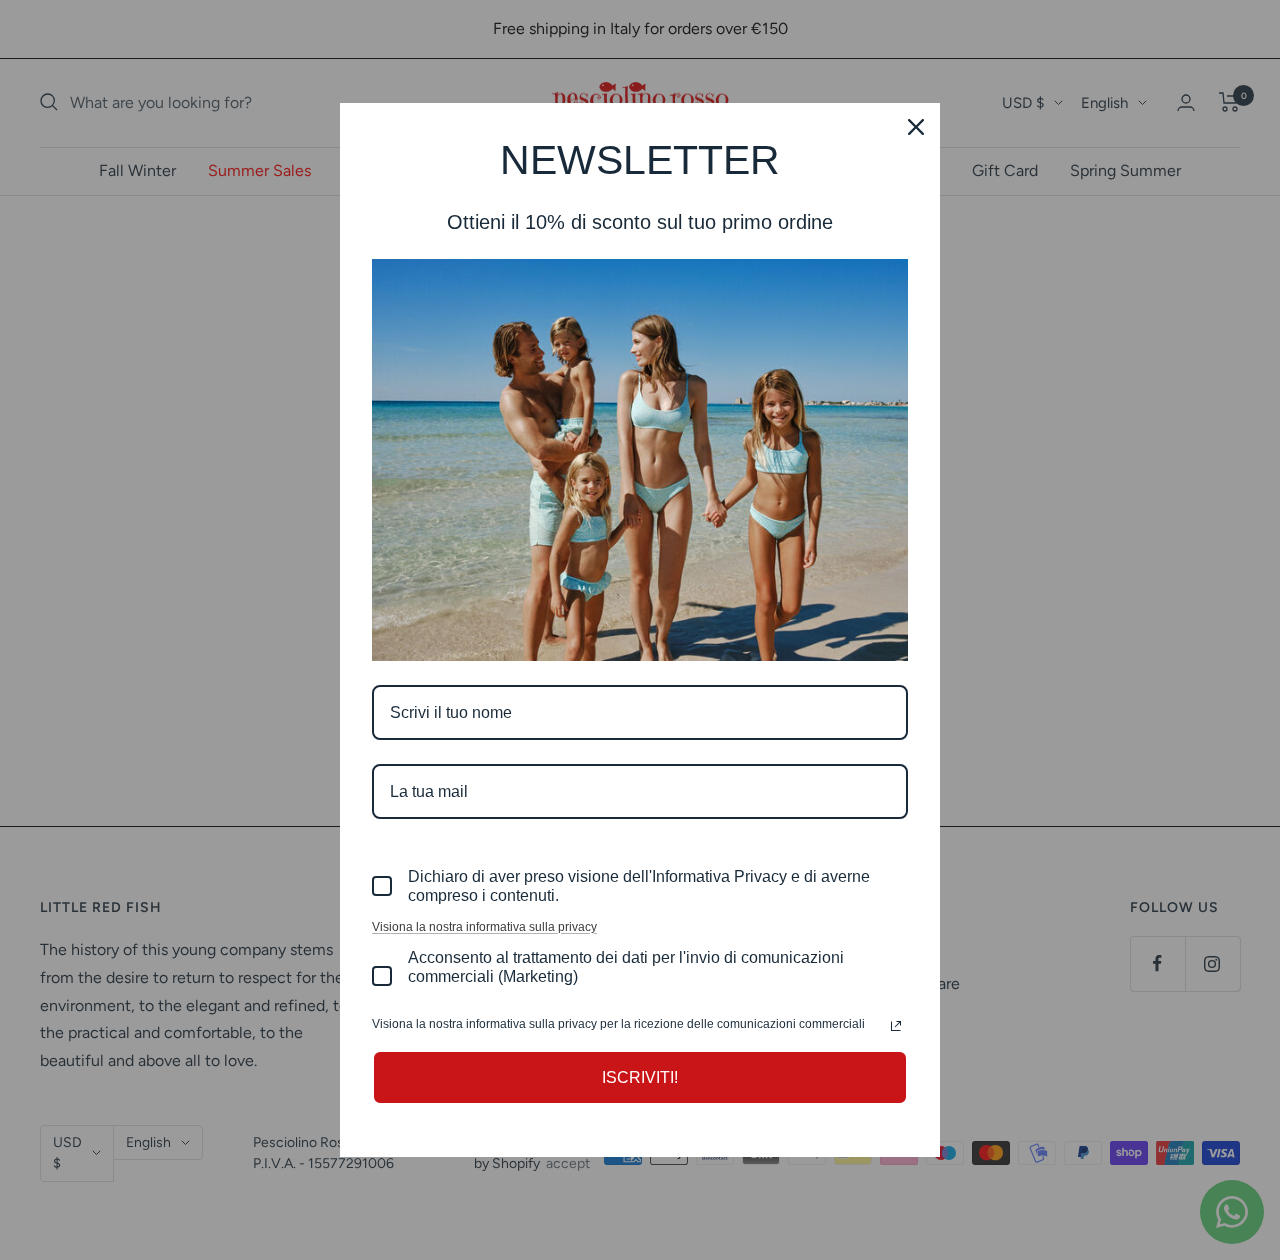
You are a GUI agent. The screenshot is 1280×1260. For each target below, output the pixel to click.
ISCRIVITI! (640, 1077)
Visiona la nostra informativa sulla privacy (484, 927)
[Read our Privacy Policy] (896, 1026)
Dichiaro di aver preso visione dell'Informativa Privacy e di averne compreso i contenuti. (639, 886)
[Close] (916, 127)
